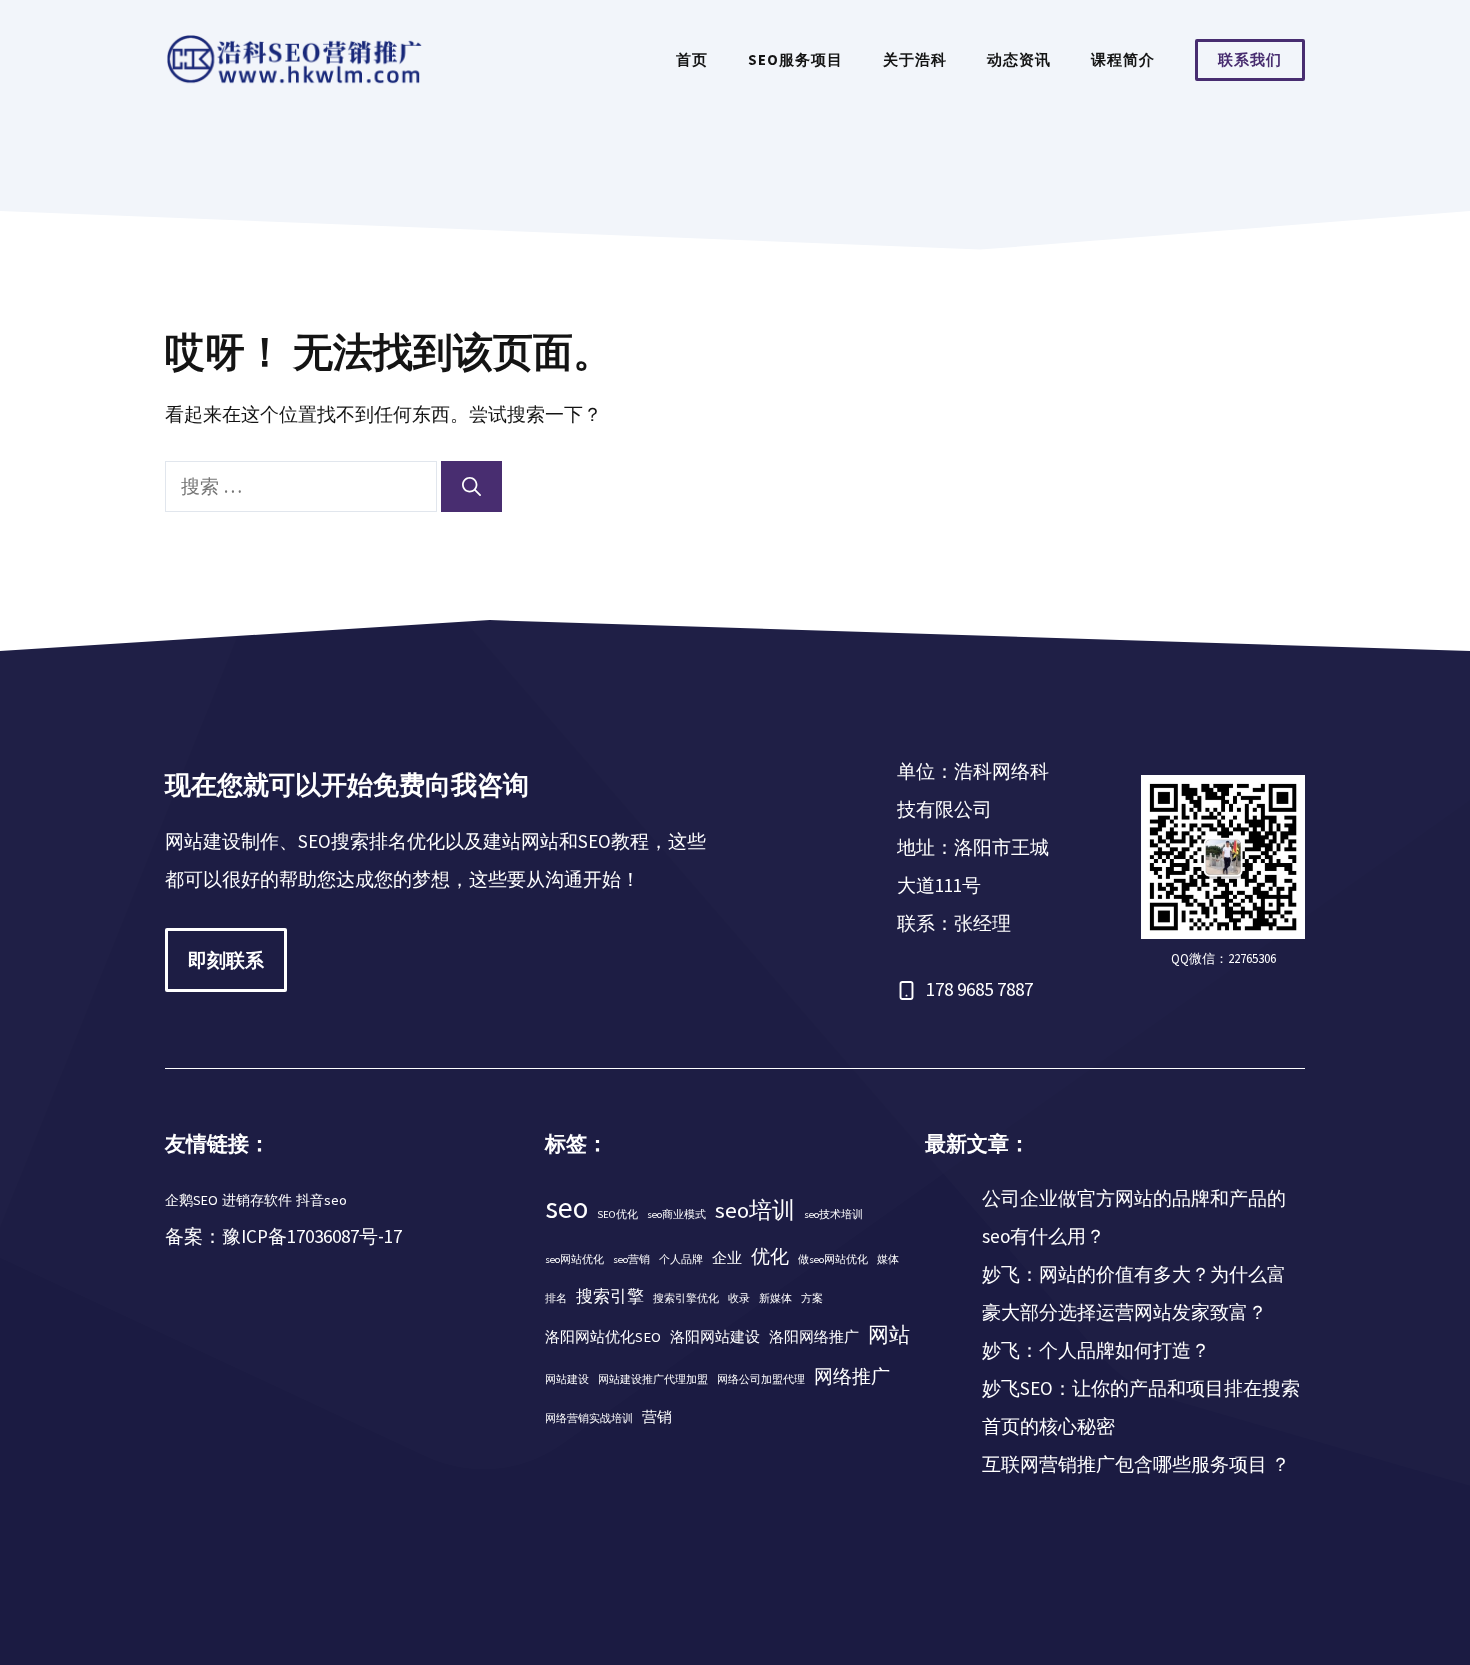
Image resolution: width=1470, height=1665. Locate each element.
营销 (657, 1417)
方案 (812, 1298)
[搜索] (471, 486)
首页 (692, 59)
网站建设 (567, 1379)
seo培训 (755, 1210)
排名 (556, 1298)
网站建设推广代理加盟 (653, 1379)
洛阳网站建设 (715, 1337)
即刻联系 (226, 960)
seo (566, 1207)
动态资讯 (1019, 59)
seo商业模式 (676, 1214)
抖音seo (321, 1200)
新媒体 (775, 1298)
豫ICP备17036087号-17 (312, 1236)
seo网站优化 (574, 1259)
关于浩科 (915, 59)
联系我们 (1250, 59)
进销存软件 (257, 1200)
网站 (889, 1334)
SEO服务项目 (795, 59)
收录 (739, 1298)
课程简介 (1123, 59)
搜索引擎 (610, 1296)
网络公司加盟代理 (761, 1379)
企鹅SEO (191, 1200)
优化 (770, 1256)
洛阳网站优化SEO (603, 1337)
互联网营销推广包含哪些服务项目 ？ (1136, 1464)
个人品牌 (681, 1259)
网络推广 (852, 1376)
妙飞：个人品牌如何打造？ (1096, 1350)
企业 (727, 1258)
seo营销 (631, 1259)
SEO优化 (617, 1214)
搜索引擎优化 (686, 1298)
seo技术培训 (833, 1214)
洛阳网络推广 (814, 1337)
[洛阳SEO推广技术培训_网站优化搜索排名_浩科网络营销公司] (295, 58)
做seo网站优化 (833, 1259)
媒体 (888, 1259)
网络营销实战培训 (589, 1418)
